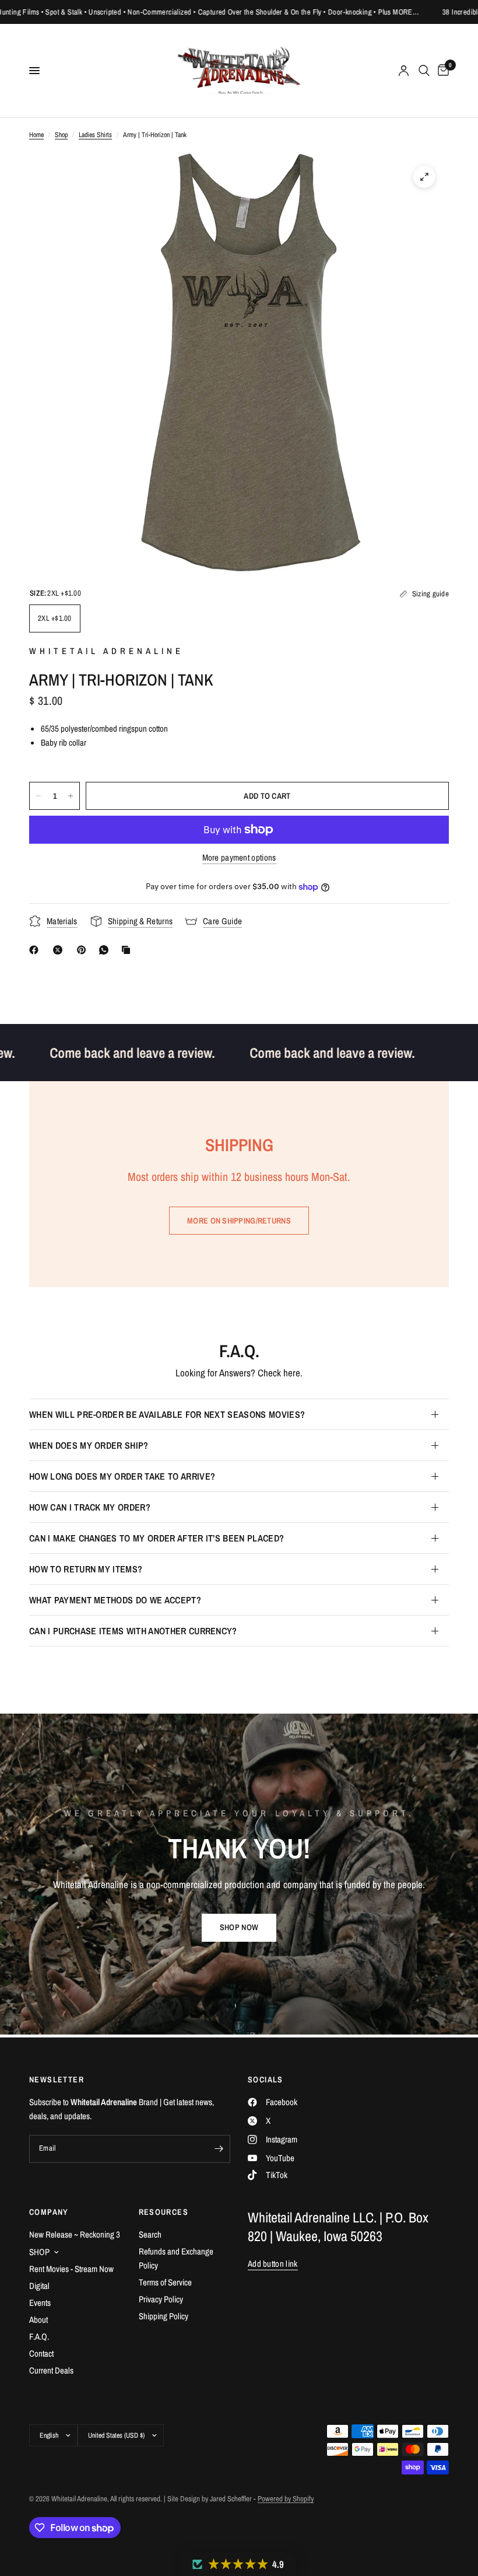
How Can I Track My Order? (90, 1507)
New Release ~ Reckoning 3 (75, 2234)
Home (36, 135)
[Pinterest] (84, 950)
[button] (239, 1928)
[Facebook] (36, 950)
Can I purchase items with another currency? (133, 1631)
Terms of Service (165, 2282)
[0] (441, 71)
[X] (60, 950)
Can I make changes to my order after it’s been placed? (157, 1538)
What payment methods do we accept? (115, 1600)
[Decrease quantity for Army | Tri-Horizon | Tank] (38, 796)
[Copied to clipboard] (128, 950)
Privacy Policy (161, 2299)
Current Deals (51, 2370)
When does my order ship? (89, 1445)
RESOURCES (164, 2212)
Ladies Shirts (95, 135)
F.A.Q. (39, 2336)
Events (40, 2303)
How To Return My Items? (86, 1569)
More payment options (239, 857)
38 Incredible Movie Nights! (424, 12)
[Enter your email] (219, 2149)
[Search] (424, 71)
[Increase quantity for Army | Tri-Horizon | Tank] (71, 796)
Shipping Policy (164, 2316)
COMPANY (49, 2212)
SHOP (39, 2252)
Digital (39, 2286)
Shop (61, 135)
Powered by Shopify (286, 2499)
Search (150, 2234)
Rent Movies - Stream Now (71, 2269)
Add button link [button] (273, 2264)
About (38, 2320)
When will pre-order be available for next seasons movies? (167, 1414)
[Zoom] (424, 177)
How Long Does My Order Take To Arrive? (122, 1476)
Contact (41, 2353)
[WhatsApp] (106, 950)
